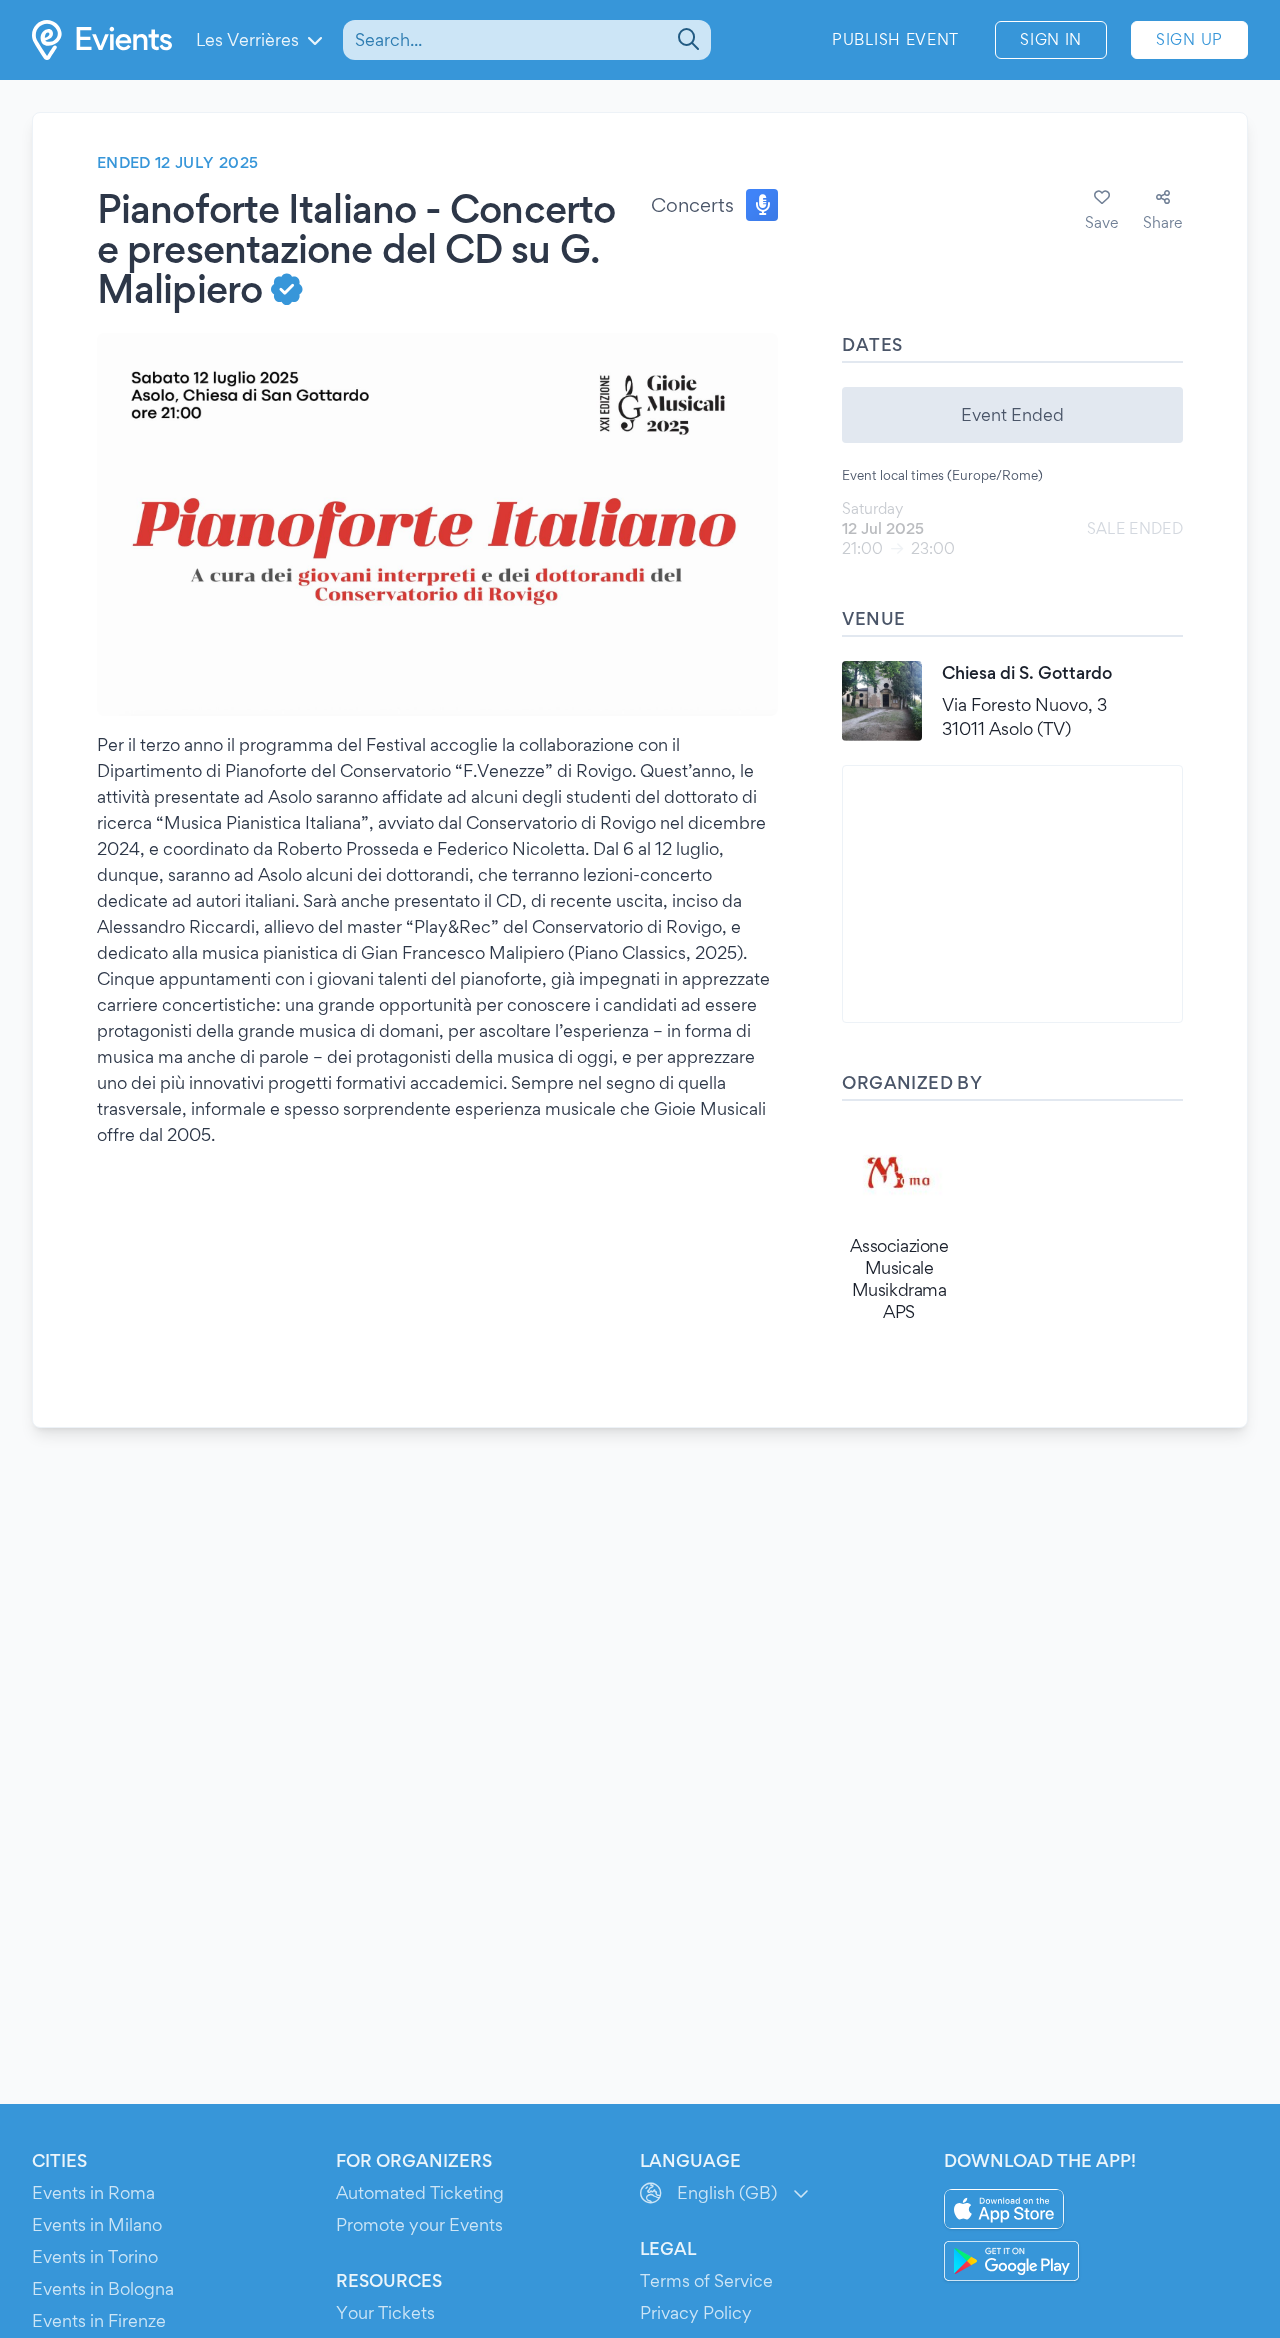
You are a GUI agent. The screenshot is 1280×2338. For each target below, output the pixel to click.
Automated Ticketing (420, 2192)
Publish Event (895, 39)
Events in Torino (95, 2256)
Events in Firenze (99, 2320)
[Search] (686, 40)
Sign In (1051, 39)
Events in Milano (97, 2224)
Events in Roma (93, 2192)
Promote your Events (419, 2224)
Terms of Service (706, 2280)
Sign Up (1189, 39)
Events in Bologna (103, 2288)
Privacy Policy (696, 2312)
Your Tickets (385, 2312)
